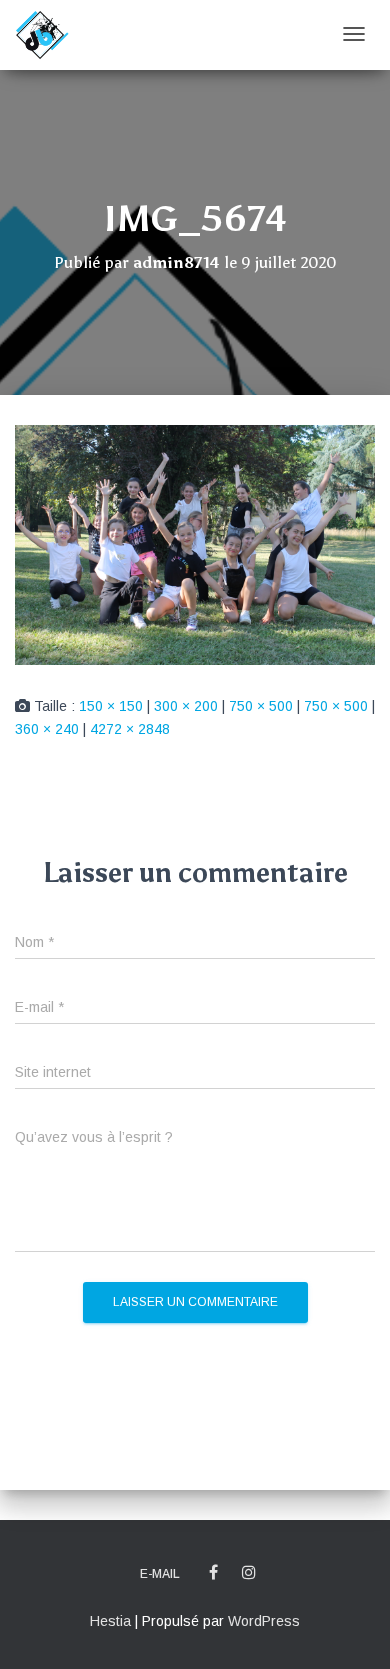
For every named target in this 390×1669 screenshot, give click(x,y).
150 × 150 (111, 706)
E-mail (160, 1574)
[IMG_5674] (195, 544)
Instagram (249, 1573)
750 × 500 (261, 706)
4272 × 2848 (130, 729)
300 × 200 (186, 706)
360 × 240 (47, 729)
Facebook (213, 1573)
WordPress (264, 1621)
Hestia (110, 1621)
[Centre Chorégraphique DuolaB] (42, 35)
